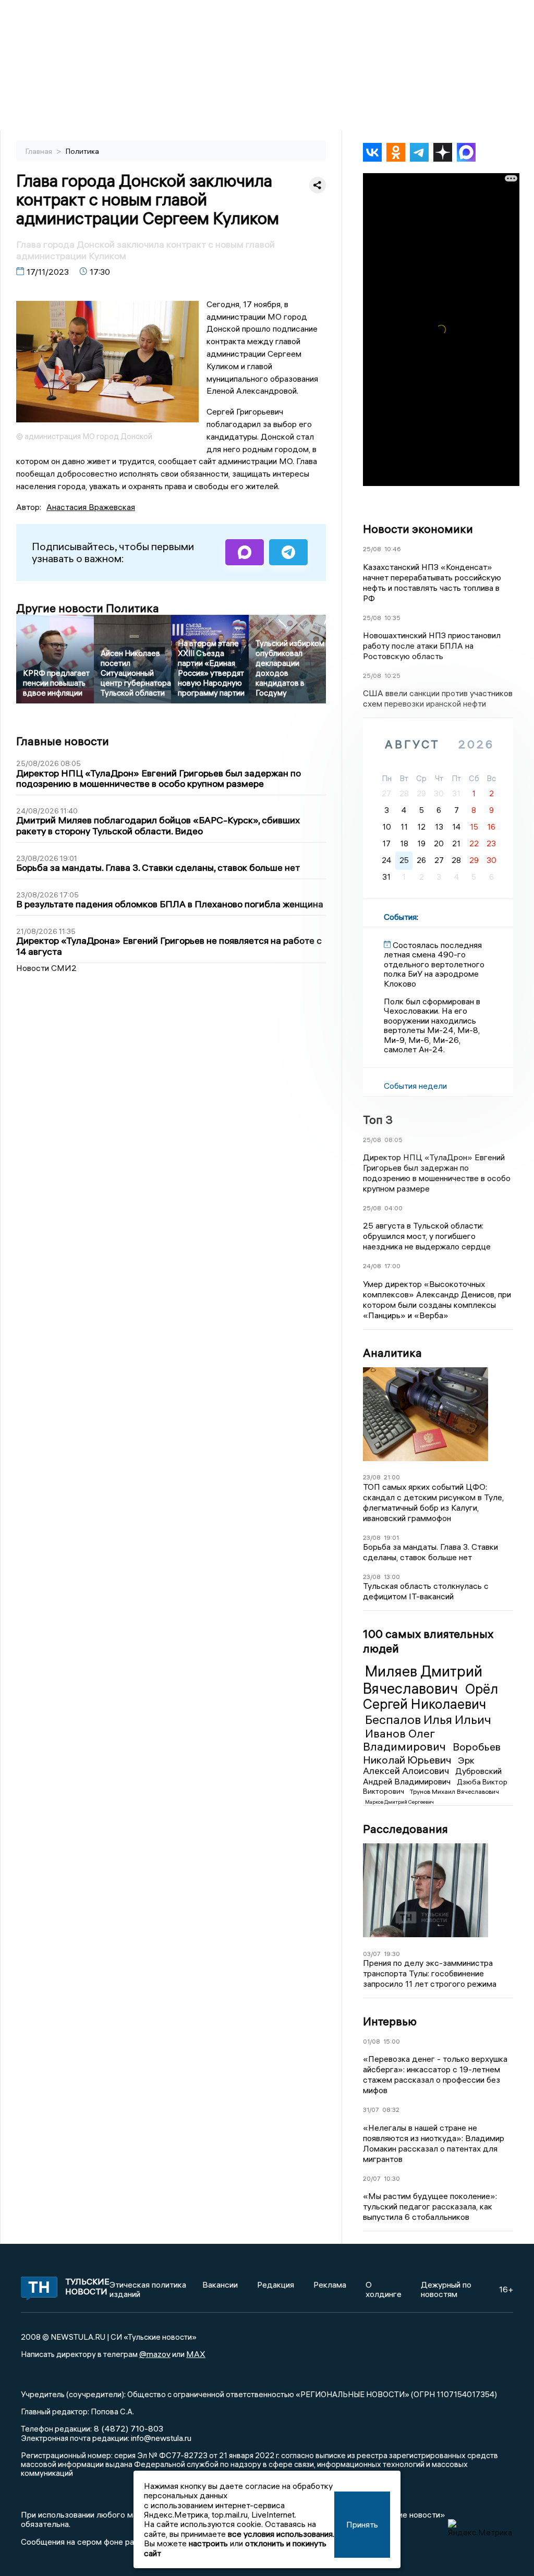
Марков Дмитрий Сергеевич (399, 1802)
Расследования (405, 1829)
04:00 (393, 1208)
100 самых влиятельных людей (428, 1641)
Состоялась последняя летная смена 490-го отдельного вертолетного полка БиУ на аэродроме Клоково (434, 964)
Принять (362, 2524)
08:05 (393, 1140)
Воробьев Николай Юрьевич (432, 1753)
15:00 (392, 2041)
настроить (208, 2543)
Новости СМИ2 (46, 968)
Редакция (276, 2285)
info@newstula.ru (161, 2438)
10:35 (392, 618)
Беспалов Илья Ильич (428, 1719)
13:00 (392, 1577)
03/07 (372, 1954)
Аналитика (392, 1353)
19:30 (392, 1954)
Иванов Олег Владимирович (406, 1740)
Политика (82, 151)
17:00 (392, 1266)
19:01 (391, 1538)
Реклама (330, 2285)
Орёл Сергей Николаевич (430, 1697)
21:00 (392, 1477)
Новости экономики (418, 529)
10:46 (393, 549)
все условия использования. (281, 2534)
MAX (196, 2354)
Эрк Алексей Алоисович (419, 1766)
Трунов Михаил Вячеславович (454, 1791)
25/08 (372, 549)
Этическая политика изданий (148, 2289)
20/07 (372, 2178)
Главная (40, 151)
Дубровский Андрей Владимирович (432, 1776)
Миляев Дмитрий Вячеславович (423, 1680)
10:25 (392, 676)
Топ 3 (378, 1120)
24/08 (372, 1266)
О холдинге (384, 2289)
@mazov (155, 2354)
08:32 (391, 2110)
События (400, 917)
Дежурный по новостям (446, 2289)
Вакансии (220, 2285)
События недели (415, 1086)
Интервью (390, 2021)
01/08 (372, 2041)
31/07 (371, 2110)
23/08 (372, 1477)
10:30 (392, 2178)
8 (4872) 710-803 (128, 2428)
